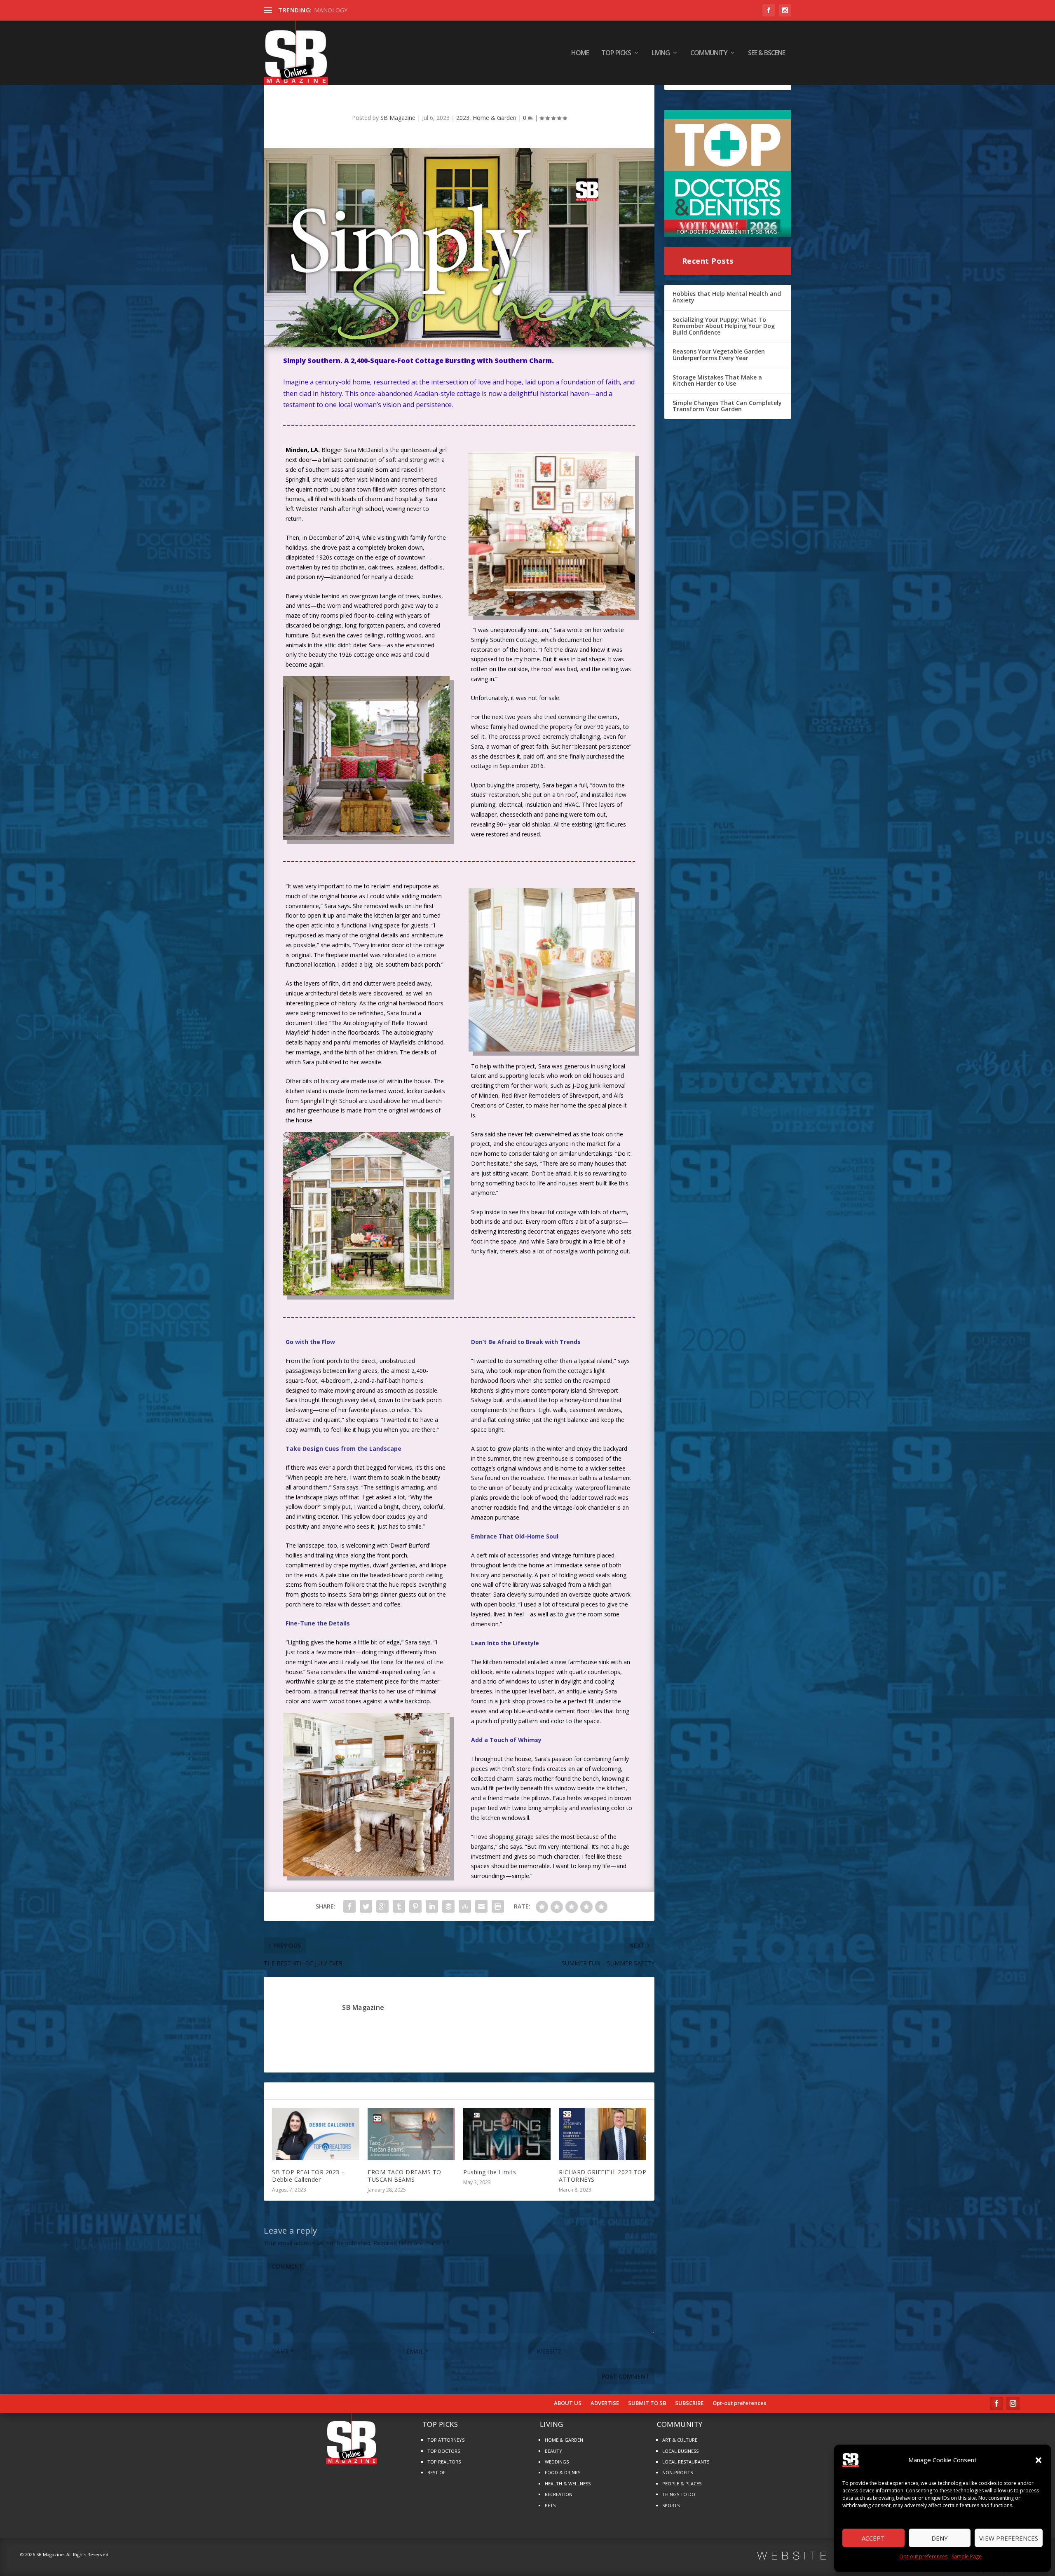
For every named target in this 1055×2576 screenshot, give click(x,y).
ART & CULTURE (680, 2440)
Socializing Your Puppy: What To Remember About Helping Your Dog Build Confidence (724, 326)
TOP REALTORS (444, 2462)
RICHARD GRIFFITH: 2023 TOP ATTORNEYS (603, 2176)
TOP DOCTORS (444, 2451)
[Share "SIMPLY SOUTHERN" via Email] (481, 1906)
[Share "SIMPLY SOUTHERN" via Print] (498, 1906)
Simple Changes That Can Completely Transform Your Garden (727, 406)
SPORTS (671, 2505)
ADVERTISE (605, 2403)
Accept (873, 2538)
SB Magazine (398, 118)
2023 (463, 118)
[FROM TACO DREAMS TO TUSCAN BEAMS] (411, 2134)
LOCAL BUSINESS (680, 2451)
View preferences (1009, 2538)
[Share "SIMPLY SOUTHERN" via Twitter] (366, 1906)
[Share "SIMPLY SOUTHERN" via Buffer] (448, 1906)
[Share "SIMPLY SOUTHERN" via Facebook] (349, 1906)
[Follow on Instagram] (1013, 2403)
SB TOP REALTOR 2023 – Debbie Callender (308, 2176)
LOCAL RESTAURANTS (686, 2462)
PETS (550, 2505)
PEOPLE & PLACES (682, 2483)
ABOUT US (568, 2403)
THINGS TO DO (679, 2494)
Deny (940, 2538)
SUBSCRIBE (689, 2403)
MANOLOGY (331, 10)
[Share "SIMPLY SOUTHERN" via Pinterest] (415, 1906)
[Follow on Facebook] (996, 2403)
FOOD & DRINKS (563, 2472)
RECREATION (559, 2494)
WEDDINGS (557, 2462)
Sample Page (967, 2556)
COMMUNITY (709, 53)
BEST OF (436, 2472)
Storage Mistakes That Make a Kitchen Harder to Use (717, 381)
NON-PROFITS (678, 2472)
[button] (1039, 2460)
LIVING (661, 53)
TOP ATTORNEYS (446, 2440)
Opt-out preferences (923, 2556)
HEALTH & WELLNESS (568, 2483)
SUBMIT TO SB (647, 2403)
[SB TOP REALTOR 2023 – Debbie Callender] (316, 2134)
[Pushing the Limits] (507, 2134)
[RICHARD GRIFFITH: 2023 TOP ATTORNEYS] (603, 2134)
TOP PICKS (616, 53)
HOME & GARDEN (564, 2440)
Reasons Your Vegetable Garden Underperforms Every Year (719, 355)
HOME (580, 53)
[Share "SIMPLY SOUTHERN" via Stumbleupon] (465, 1906)
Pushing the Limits (490, 2172)
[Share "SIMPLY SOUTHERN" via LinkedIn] (432, 1906)
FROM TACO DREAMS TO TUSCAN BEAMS (404, 2176)
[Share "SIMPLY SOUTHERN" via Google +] (382, 1906)
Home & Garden (495, 118)
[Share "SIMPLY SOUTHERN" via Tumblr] (399, 1906)
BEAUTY (553, 2451)
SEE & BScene (767, 53)
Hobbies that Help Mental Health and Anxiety (727, 297)
